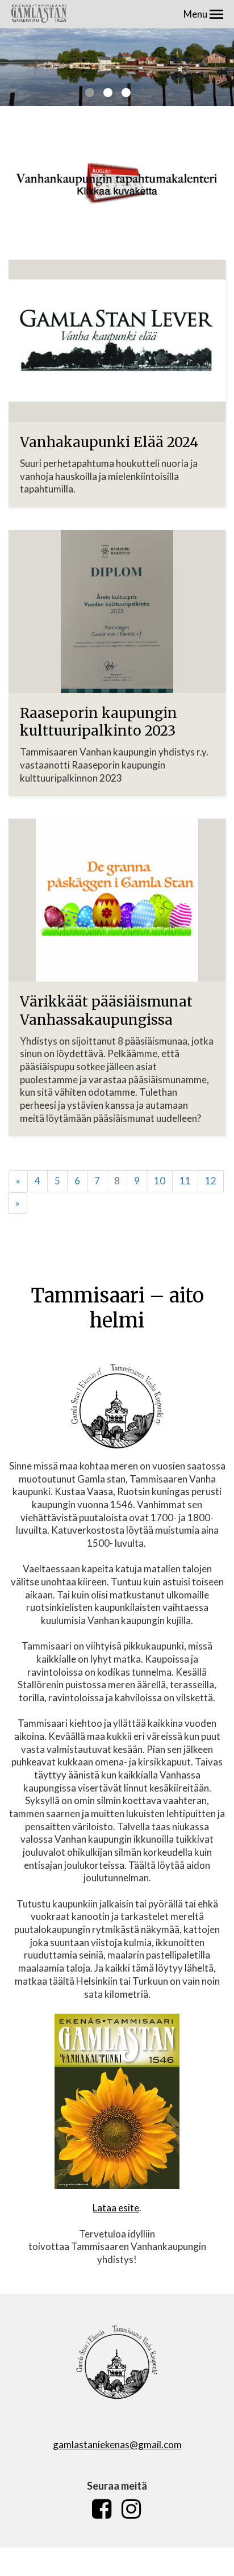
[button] (216, 14)
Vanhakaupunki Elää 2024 (109, 442)
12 (211, 1181)
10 (160, 1181)
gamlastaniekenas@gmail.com (117, 2445)
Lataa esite (116, 2208)
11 (185, 1181)
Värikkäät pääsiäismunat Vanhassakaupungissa (106, 1011)
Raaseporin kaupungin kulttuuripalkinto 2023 (99, 722)
